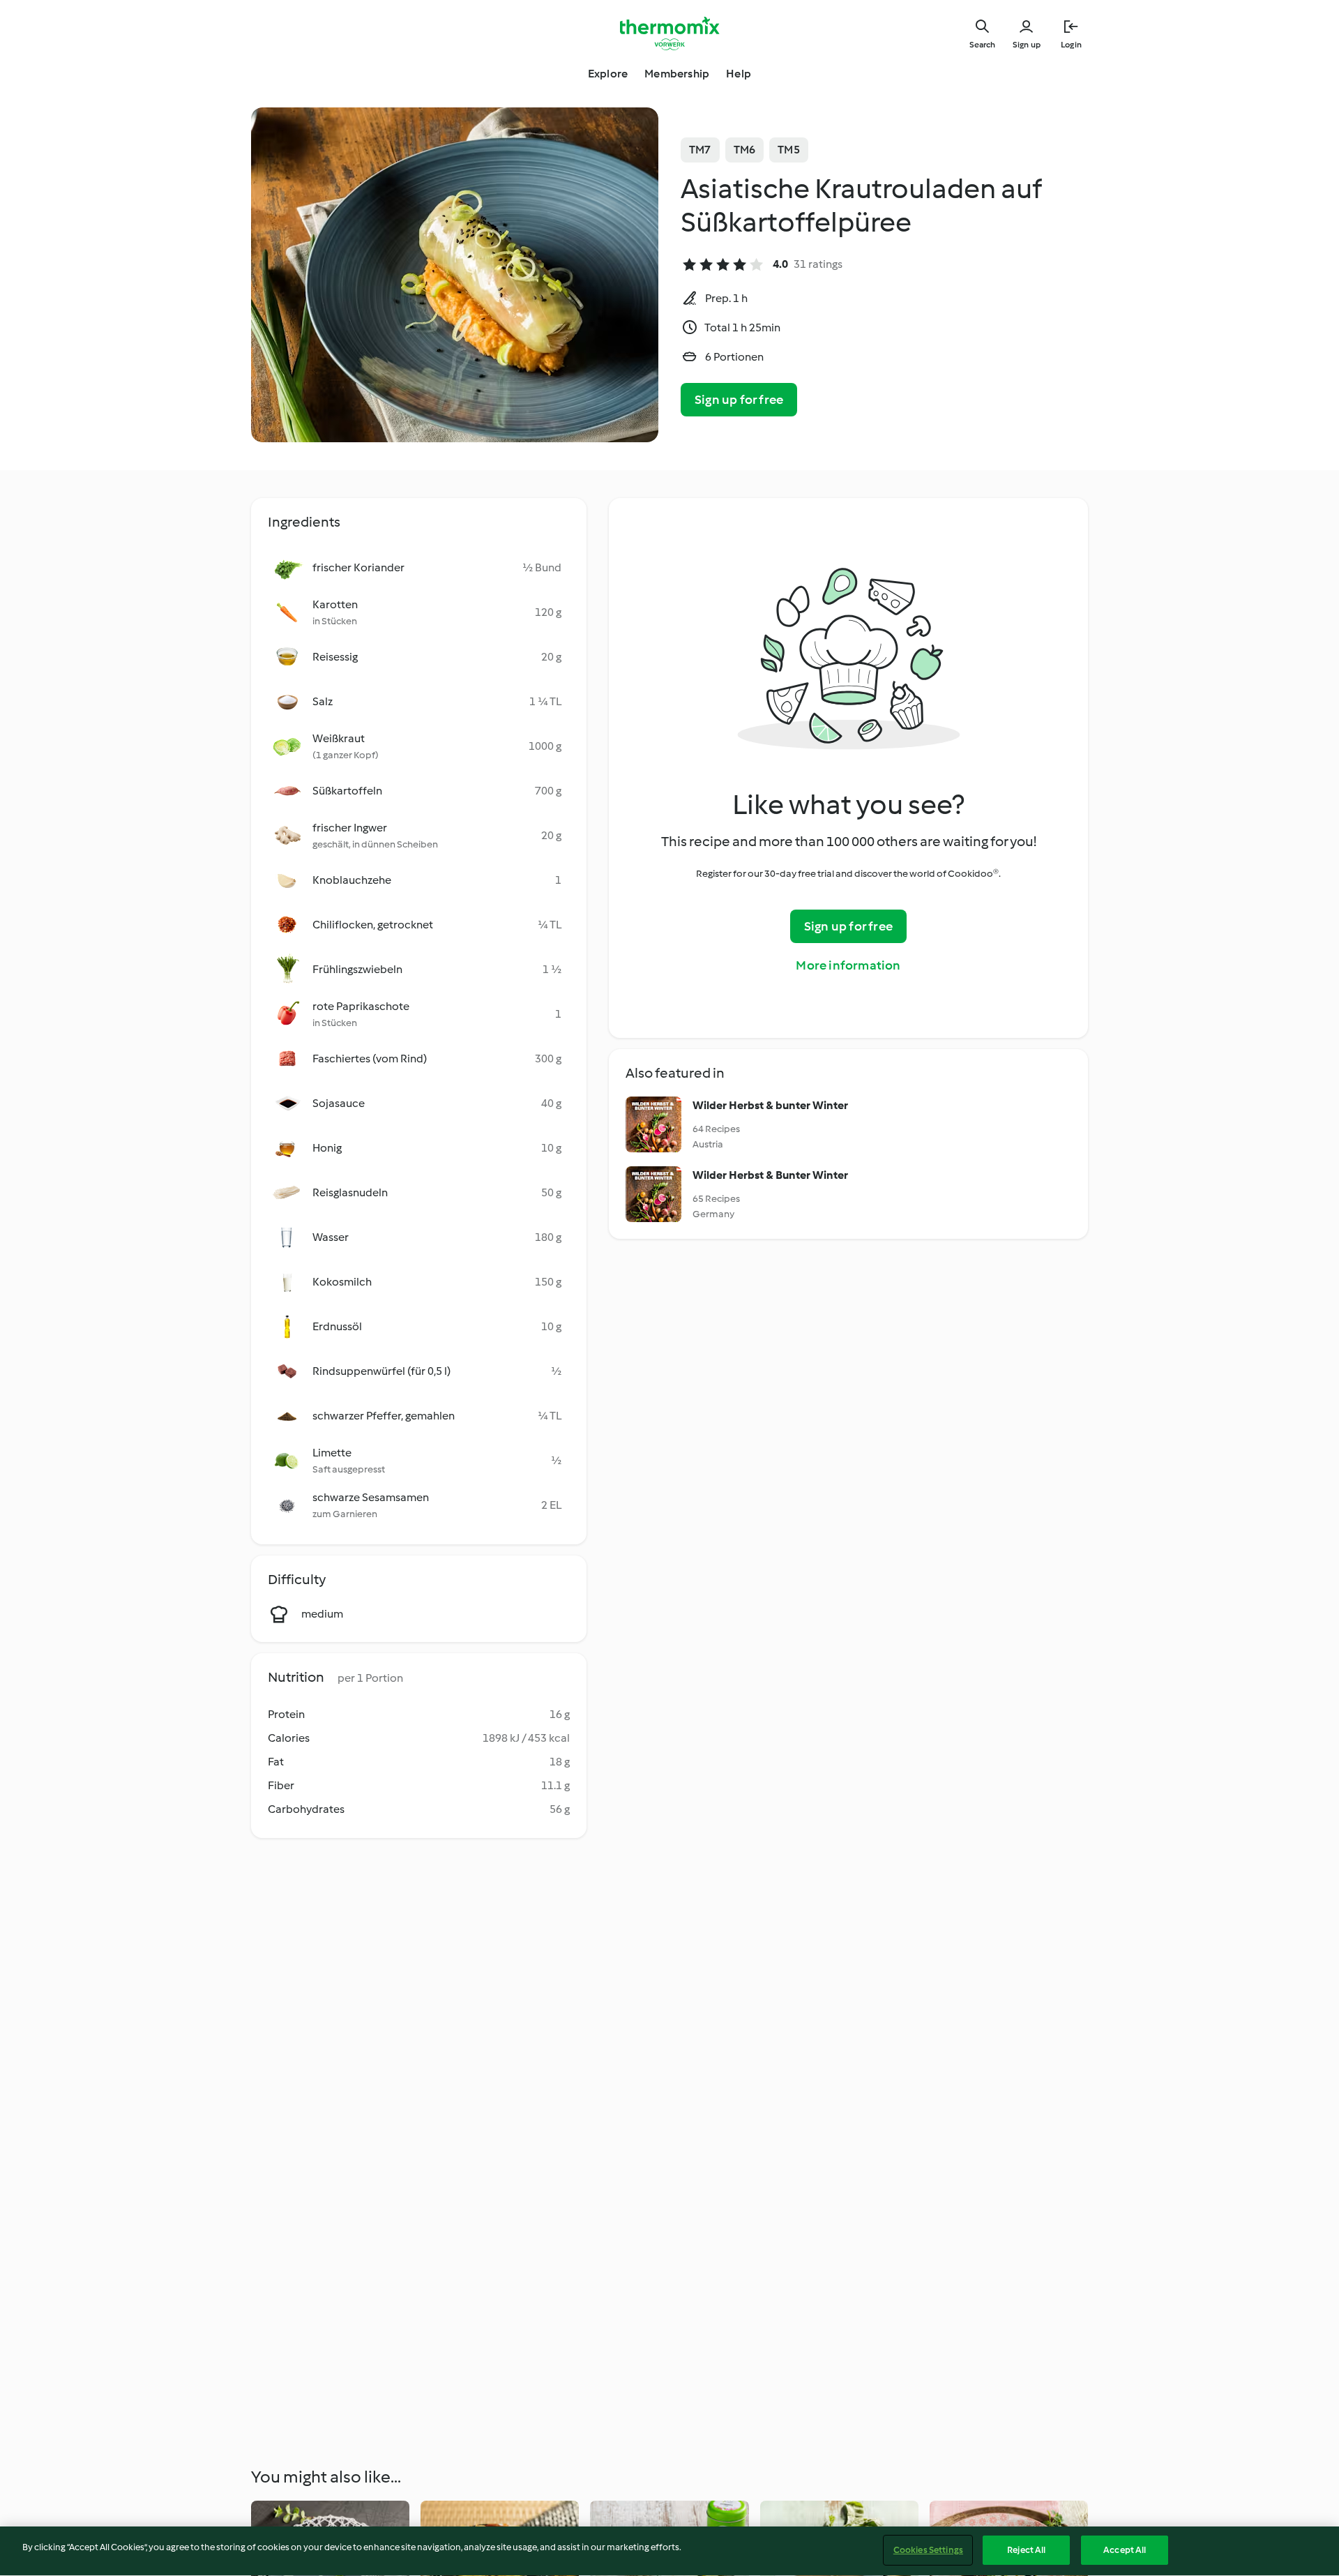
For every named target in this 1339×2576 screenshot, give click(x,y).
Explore (608, 74)
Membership (677, 74)
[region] (669, 2551)
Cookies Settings (928, 2550)
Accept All (1125, 2550)
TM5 (789, 150)
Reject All (1026, 2550)
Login (1071, 45)
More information (848, 965)
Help (739, 74)
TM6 (745, 150)
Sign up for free (739, 400)
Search (982, 45)
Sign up (1027, 45)
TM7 (700, 150)
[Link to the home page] (669, 33)
